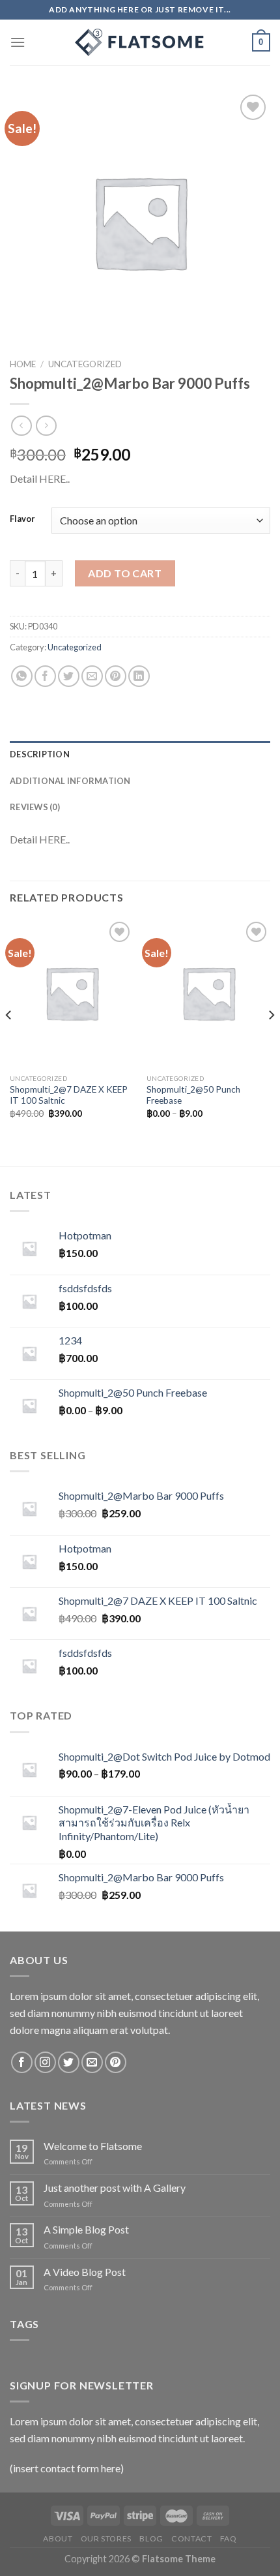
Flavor (22, 519)
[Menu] (18, 42)
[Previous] (9, 1041)
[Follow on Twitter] (69, 2062)
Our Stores (106, 2538)
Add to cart (125, 573)
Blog (151, 2538)
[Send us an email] (92, 2062)
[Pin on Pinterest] (116, 676)
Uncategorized (85, 364)
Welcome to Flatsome (93, 2146)
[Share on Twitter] (69, 676)
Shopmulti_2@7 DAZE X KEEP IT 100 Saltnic (69, 1095)
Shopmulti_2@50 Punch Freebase (193, 1095)
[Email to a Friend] (92, 676)
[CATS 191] (140, 42)
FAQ (229, 2538)
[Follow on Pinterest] (116, 2062)
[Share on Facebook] (45, 676)
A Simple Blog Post (86, 2229)
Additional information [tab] (70, 781)
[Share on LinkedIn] (139, 676)
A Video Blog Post (85, 2272)
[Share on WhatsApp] (22, 676)
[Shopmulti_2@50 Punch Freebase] (208, 993)
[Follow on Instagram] (45, 2062)
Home (23, 364)
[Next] (271, 1041)
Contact (191, 2538)
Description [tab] (40, 754)
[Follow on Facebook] (22, 2062)
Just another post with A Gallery (115, 2188)
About (58, 2538)
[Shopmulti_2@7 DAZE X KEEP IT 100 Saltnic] (72, 993)
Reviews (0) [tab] (35, 807)
